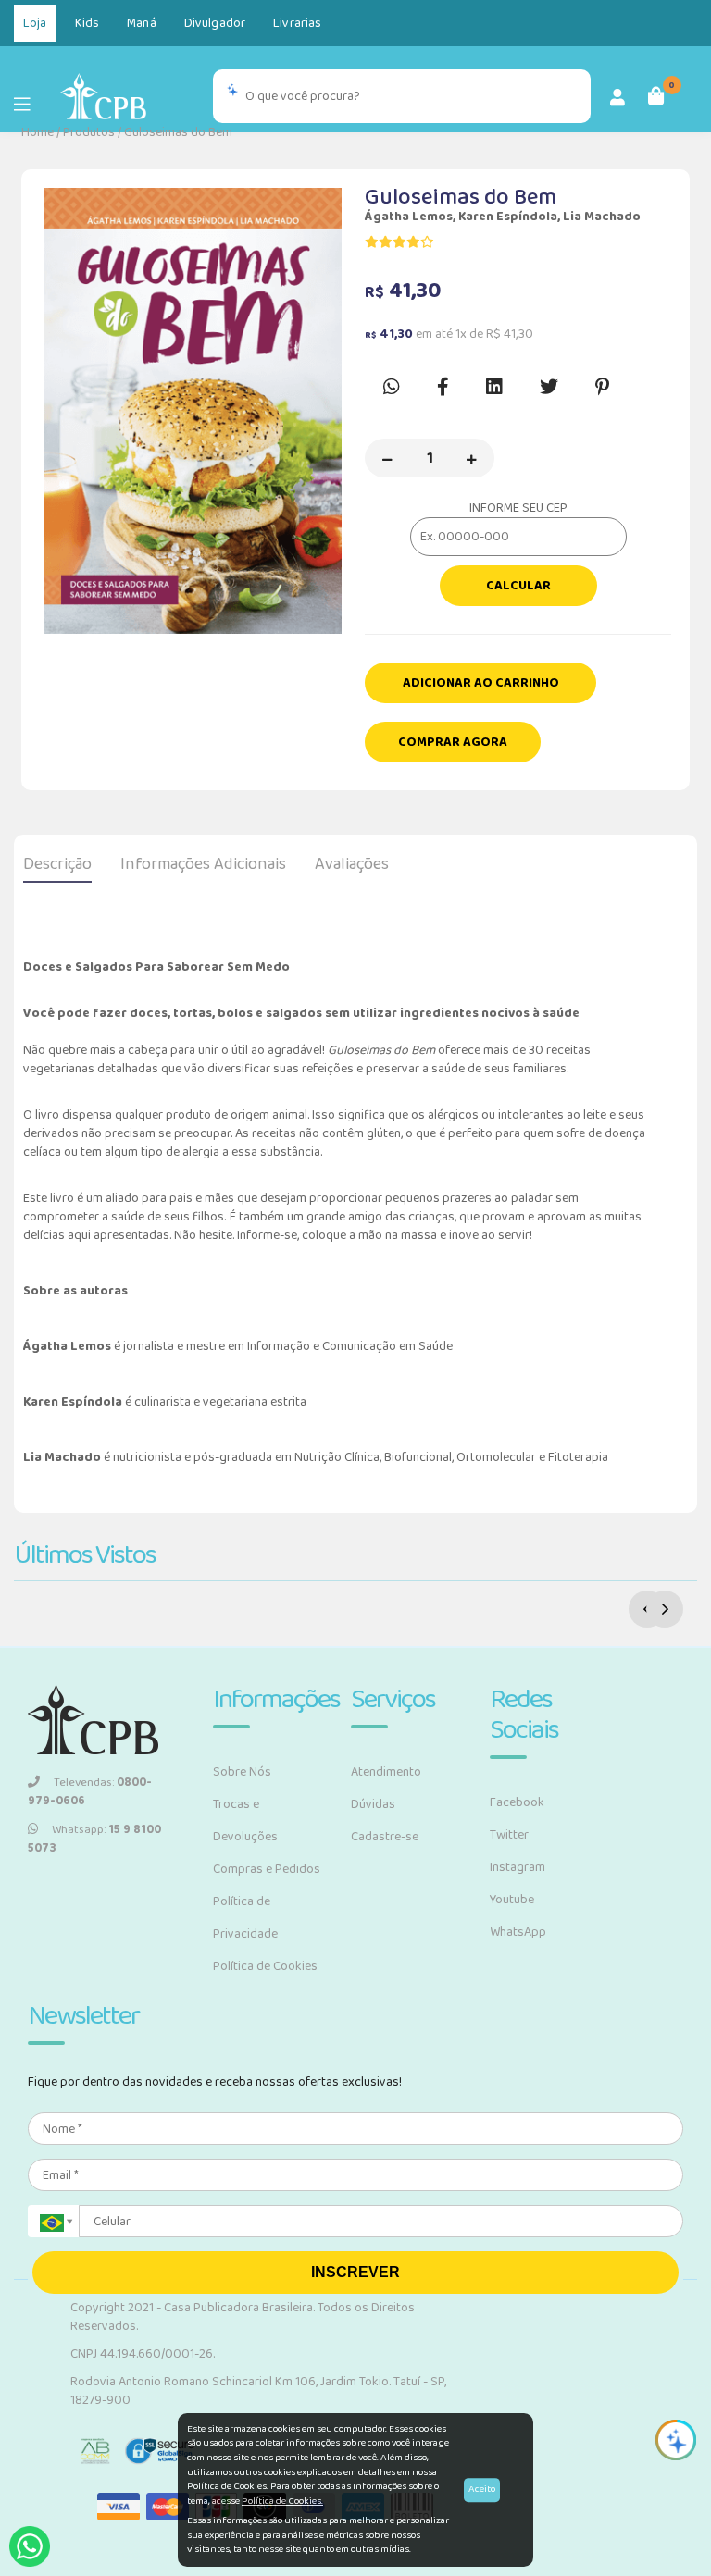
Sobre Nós (242, 1772)
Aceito (482, 2489)
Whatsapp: (94, 1839)
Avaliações (352, 864)
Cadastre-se (385, 1837)
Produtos (89, 132)
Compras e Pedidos (267, 1869)
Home (37, 132)
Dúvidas (373, 1804)
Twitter (509, 1835)
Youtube (512, 1900)
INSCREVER (355, 2272)
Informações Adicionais (203, 864)
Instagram (518, 1867)
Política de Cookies (265, 1966)
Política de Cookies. (282, 2501)
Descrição (57, 864)
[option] (193, 411)
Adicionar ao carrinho (481, 683)
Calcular (518, 586)
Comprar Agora (453, 742)
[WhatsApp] (30, 2546)
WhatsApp (518, 1932)
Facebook (517, 1802)
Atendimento (386, 1772)
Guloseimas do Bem (178, 132)
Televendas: (90, 1792)
